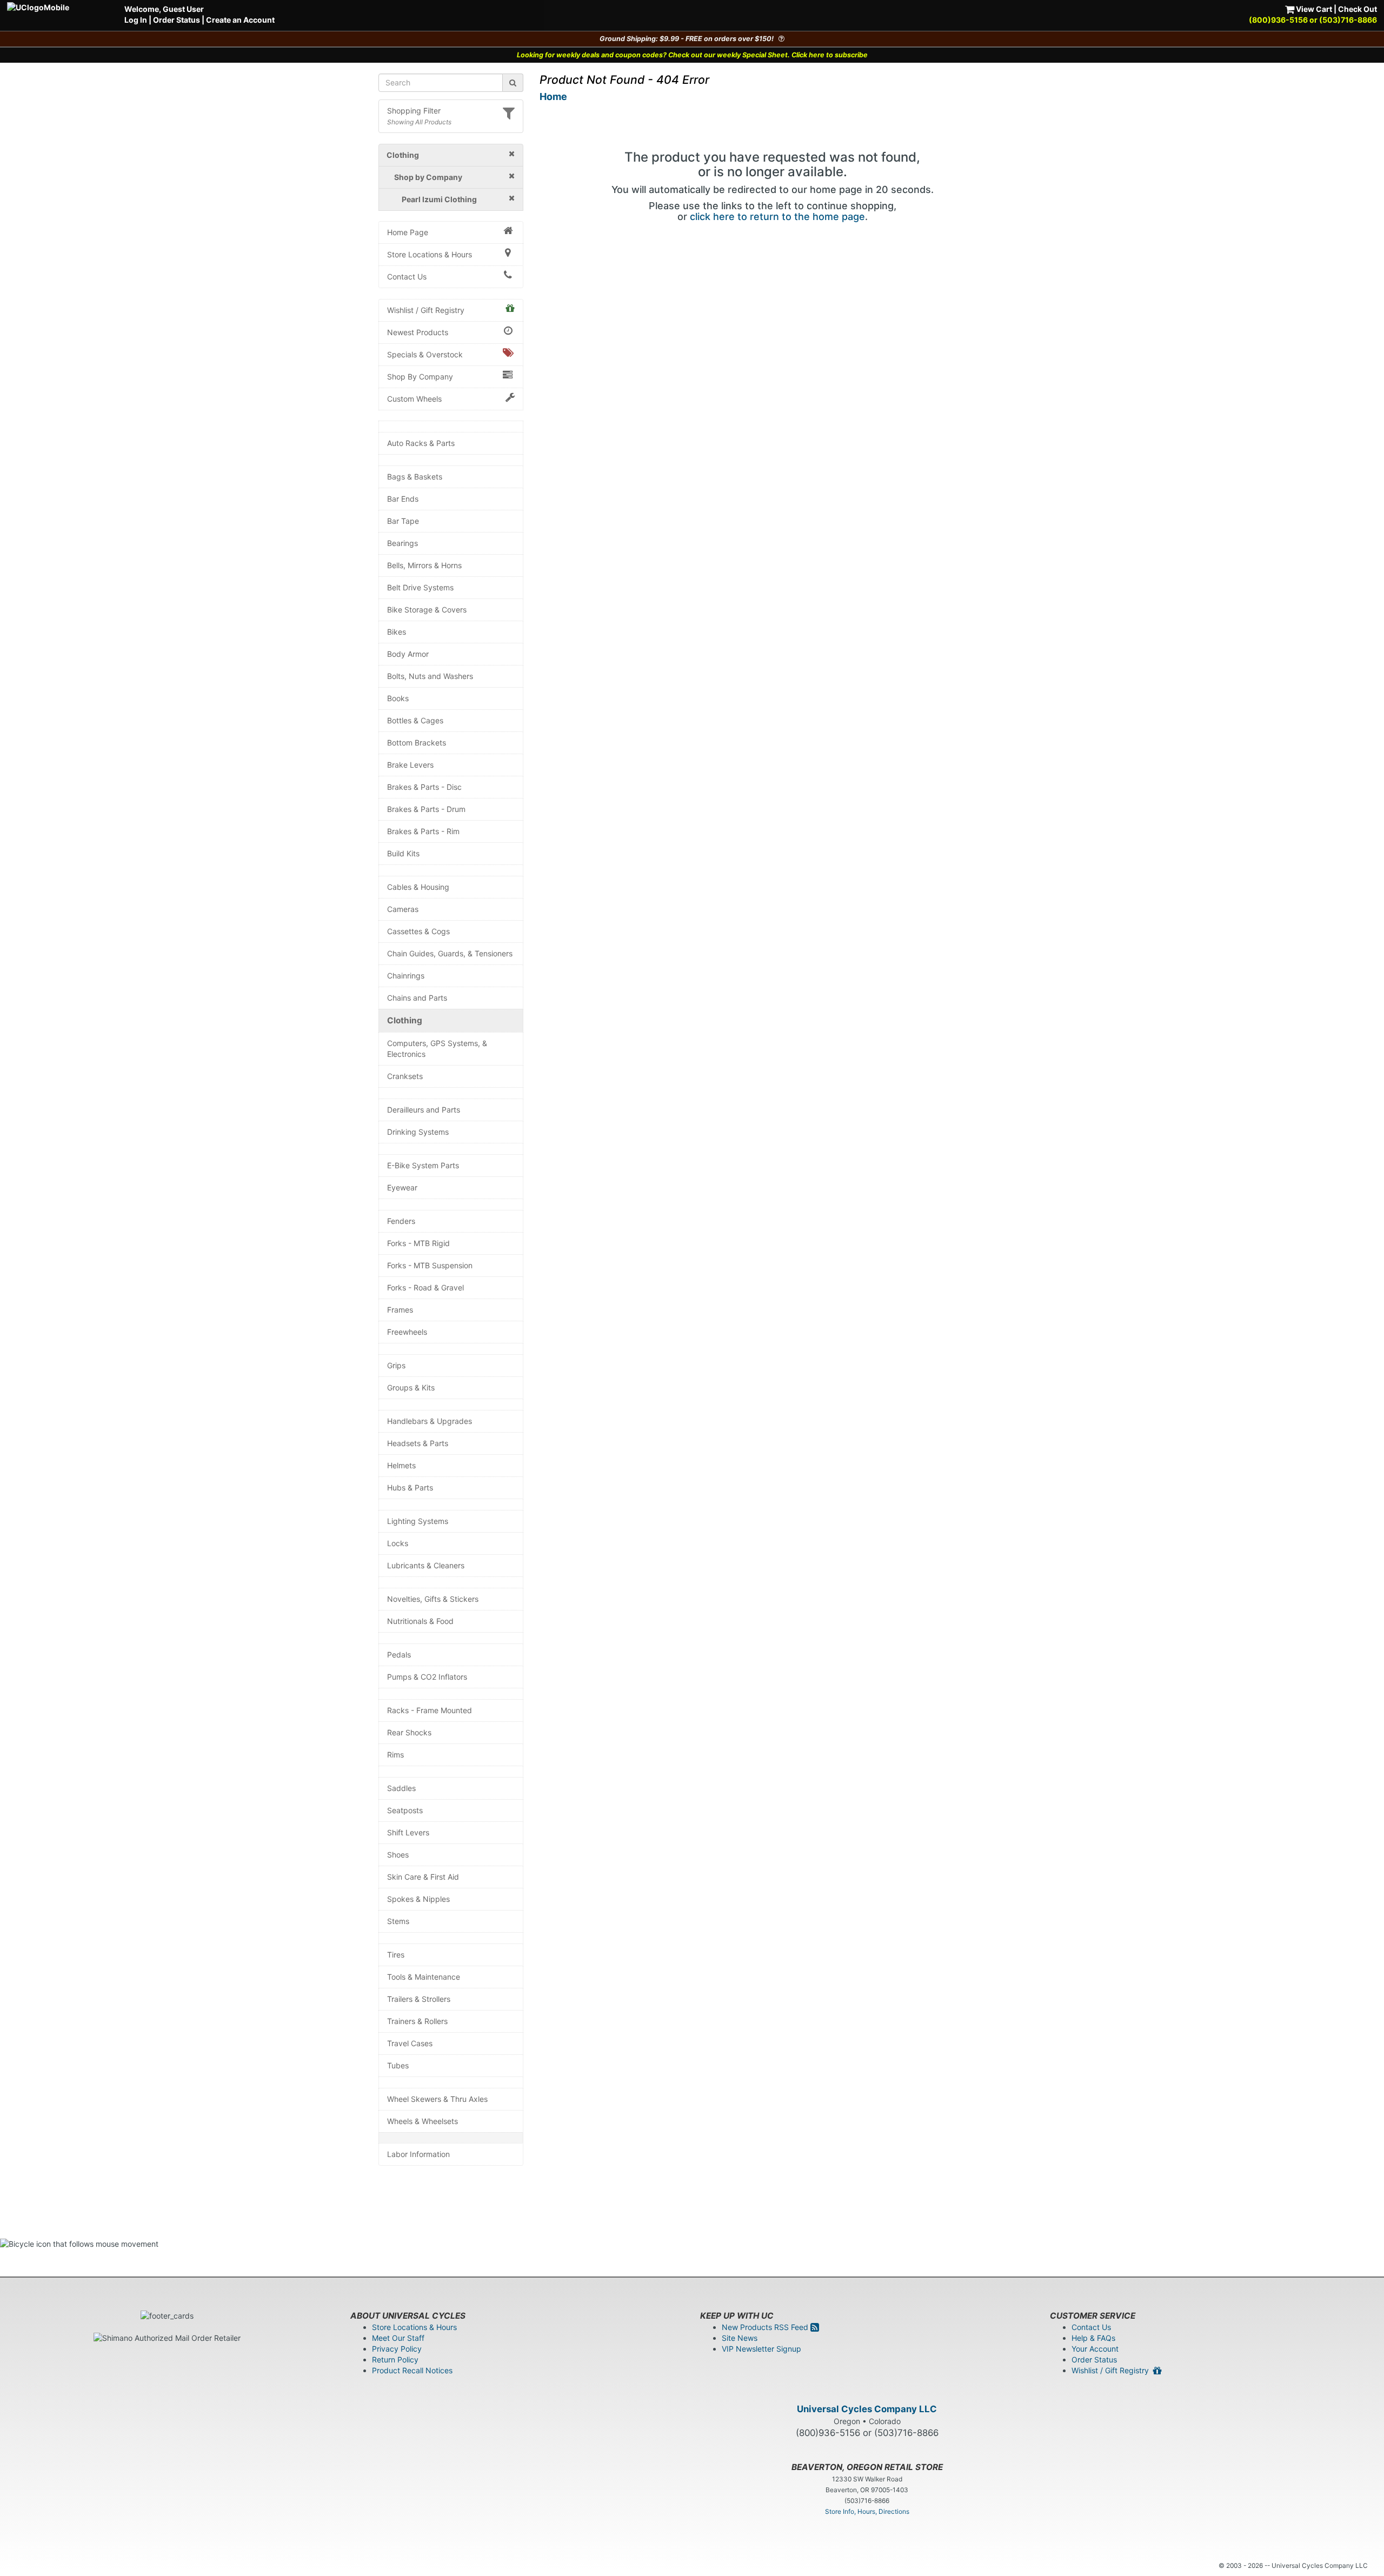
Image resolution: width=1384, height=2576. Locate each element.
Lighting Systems (418, 1521)
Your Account (1095, 2349)
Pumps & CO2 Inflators (427, 1677)
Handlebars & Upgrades (430, 1421)
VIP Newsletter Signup (761, 2349)
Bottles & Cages (415, 720)
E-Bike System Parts (423, 1165)
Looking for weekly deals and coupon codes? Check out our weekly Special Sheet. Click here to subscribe (692, 55)
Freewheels (407, 1332)
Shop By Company (420, 377)
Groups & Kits (411, 1387)
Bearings (402, 543)
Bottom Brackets (417, 743)
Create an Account (240, 20)
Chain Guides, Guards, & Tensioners (450, 953)
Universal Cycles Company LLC (867, 2409)
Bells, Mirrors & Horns (424, 565)
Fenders (401, 1221)
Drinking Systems (418, 1132)
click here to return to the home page (777, 217)
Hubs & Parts (410, 1487)
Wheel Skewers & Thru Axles (437, 2099)
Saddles (401, 1788)
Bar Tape (403, 521)
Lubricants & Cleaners (426, 1565)
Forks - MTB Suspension (430, 1265)
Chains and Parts (417, 998)
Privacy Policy (397, 2349)
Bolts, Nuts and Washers (430, 676)
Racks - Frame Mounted (430, 1710)
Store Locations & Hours (430, 254)
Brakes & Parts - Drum (426, 809)
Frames (400, 1310)
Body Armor (408, 654)
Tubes (398, 2065)
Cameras (403, 909)
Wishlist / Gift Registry (426, 310)
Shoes (398, 1855)
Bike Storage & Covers (427, 610)
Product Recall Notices (412, 2370)
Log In (136, 20)
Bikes (397, 632)
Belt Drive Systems (420, 587)
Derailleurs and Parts (424, 1110)
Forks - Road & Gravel (425, 1287)
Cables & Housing (418, 887)
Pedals (399, 1655)
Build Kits (403, 853)
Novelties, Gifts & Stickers (433, 1599)
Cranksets (405, 1076)
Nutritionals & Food (420, 1621)
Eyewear (402, 1187)
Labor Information (418, 2154)
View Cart (1313, 9)
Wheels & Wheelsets (422, 2121)
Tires (396, 1955)
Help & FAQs (1093, 2338)
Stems (398, 1921)
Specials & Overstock (425, 354)
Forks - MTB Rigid (418, 1243)
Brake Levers (410, 765)
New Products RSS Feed (766, 2327)
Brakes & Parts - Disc (424, 787)
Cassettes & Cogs (418, 931)
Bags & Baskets (415, 477)
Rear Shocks (409, 1732)
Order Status (177, 20)
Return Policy (395, 2359)
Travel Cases (410, 2043)
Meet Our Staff (398, 2338)
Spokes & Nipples (418, 1899)
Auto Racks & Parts (421, 443)
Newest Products (418, 332)
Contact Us (407, 277)
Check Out (1358, 9)
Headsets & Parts (418, 1443)
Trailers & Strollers (419, 1999)
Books (398, 698)
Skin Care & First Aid (423, 1877)
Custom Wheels (414, 399)
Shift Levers (408, 1832)
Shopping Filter (414, 111)
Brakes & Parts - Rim (423, 831)
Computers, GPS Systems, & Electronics (437, 1049)
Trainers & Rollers (417, 2021)
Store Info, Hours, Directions (867, 2511)
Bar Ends (403, 499)
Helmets (401, 1465)
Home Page (408, 232)
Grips (396, 1365)
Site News (740, 2338)
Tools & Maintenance (424, 1977)
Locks (398, 1543)
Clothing (405, 1020)
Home (553, 96)
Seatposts (405, 1810)
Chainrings (406, 976)
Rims (395, 1755)
